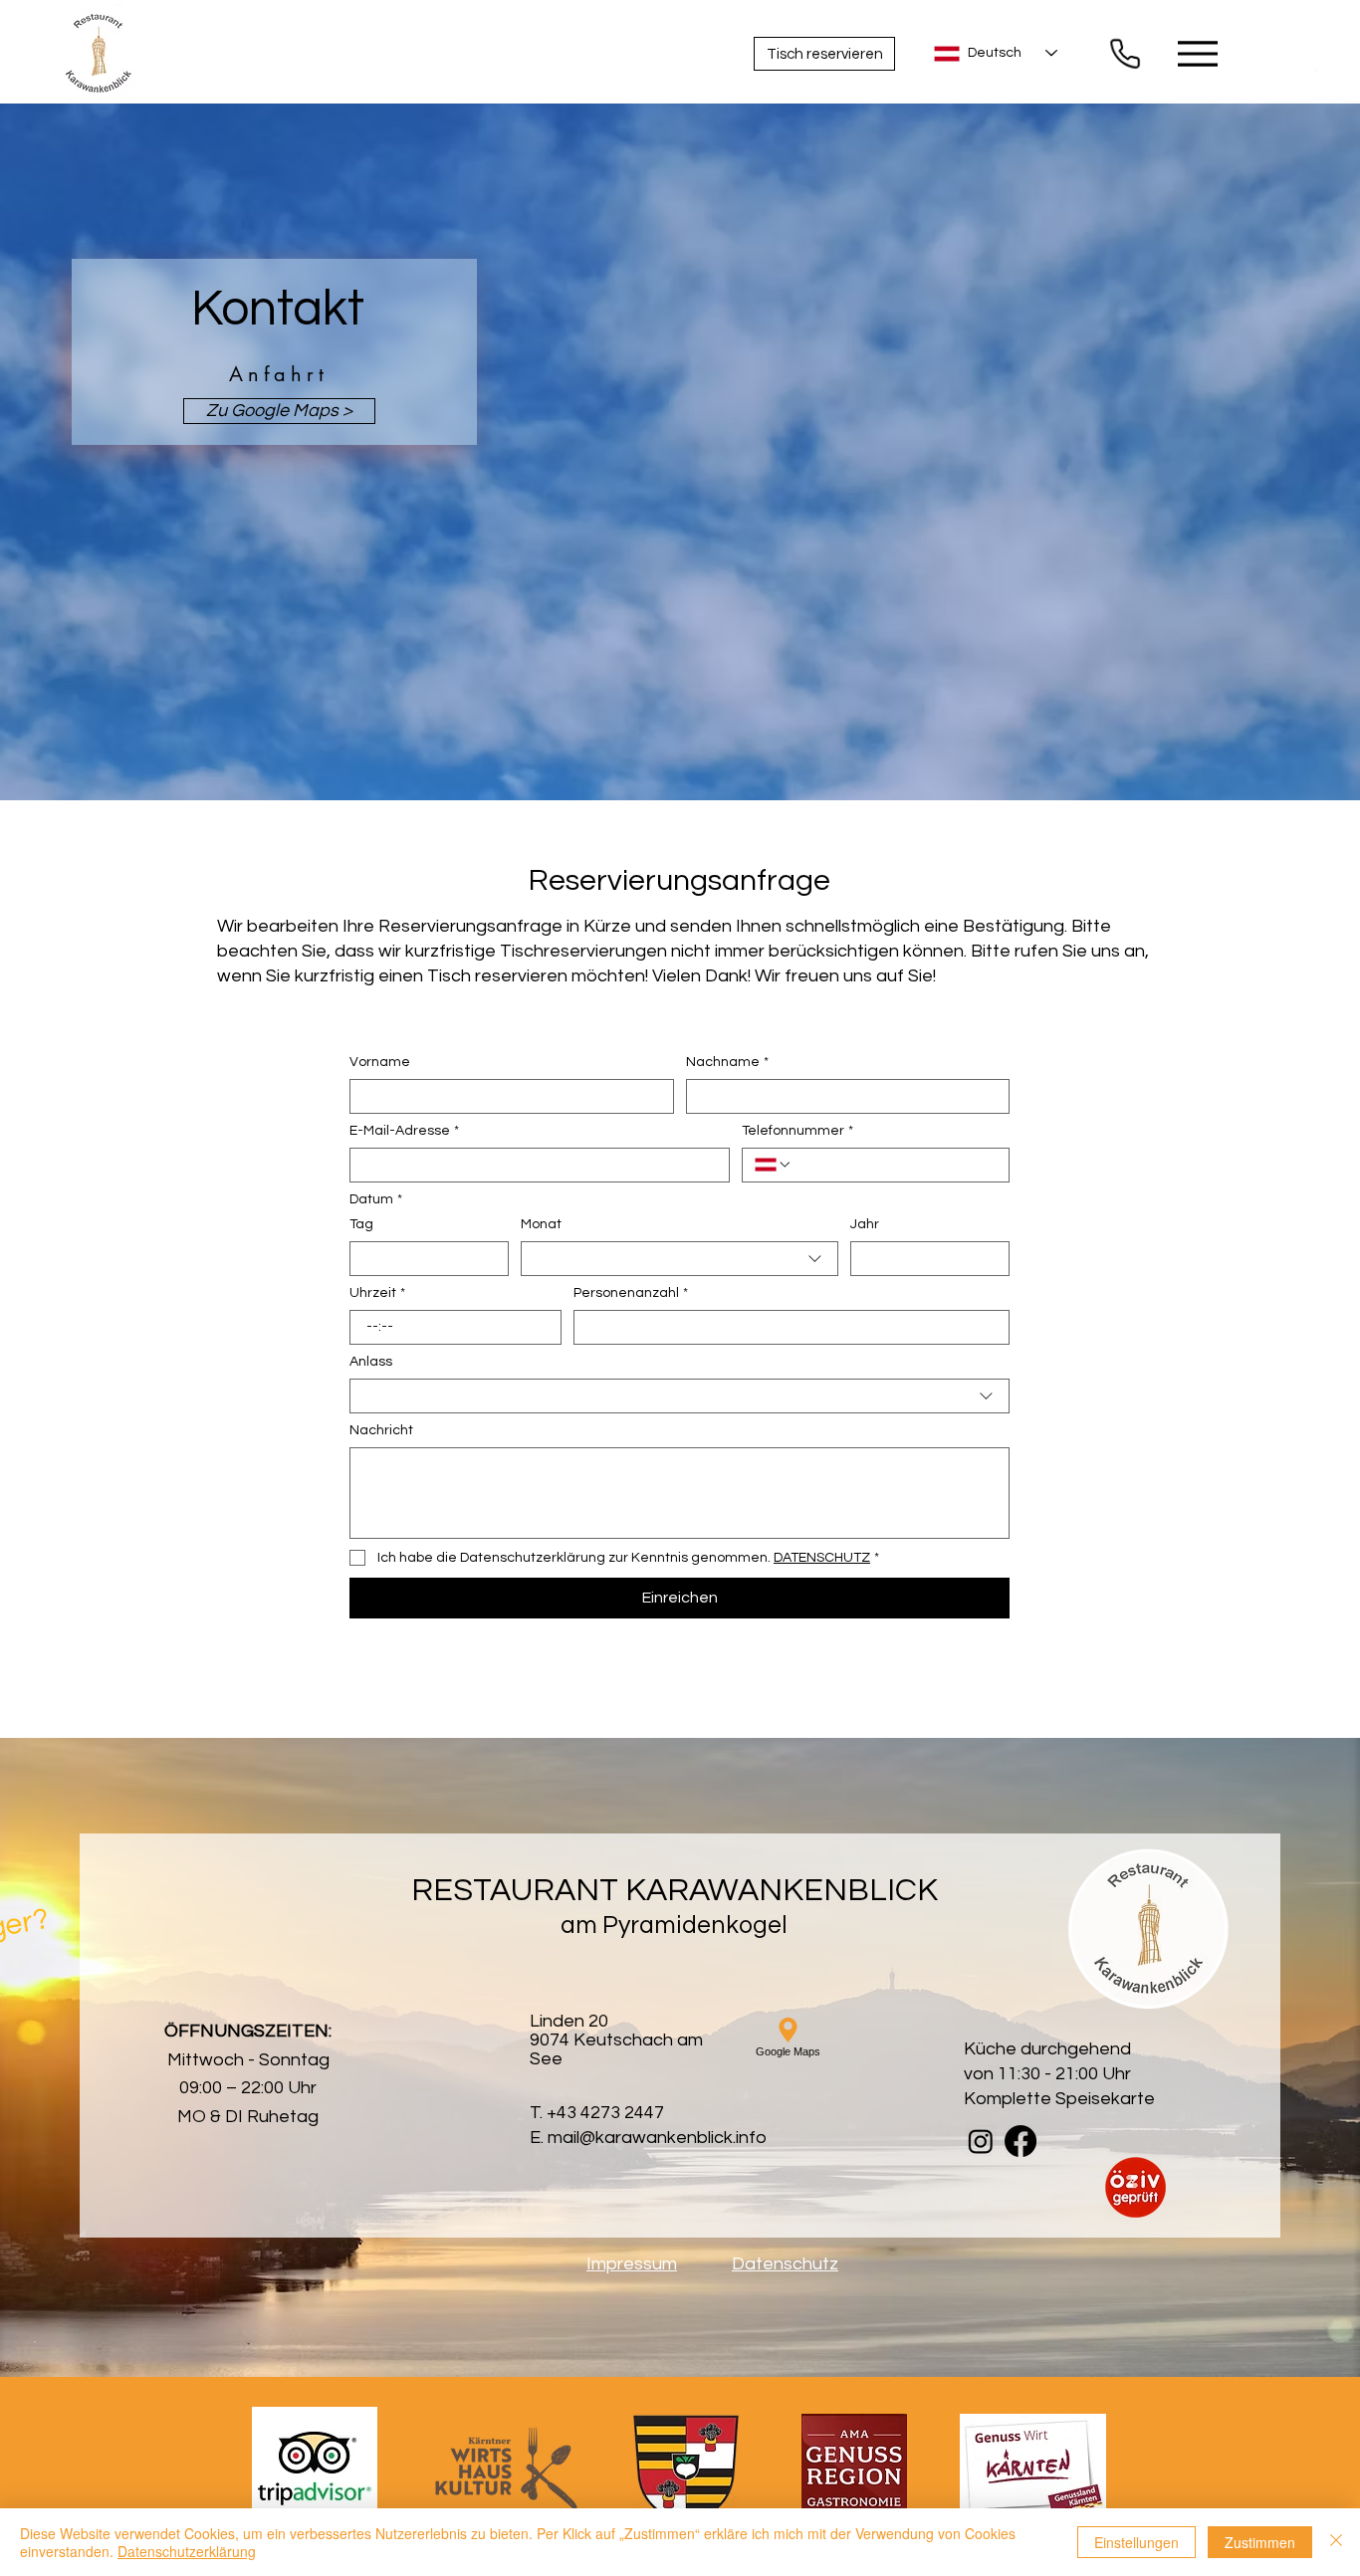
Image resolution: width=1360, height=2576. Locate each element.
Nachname (727, 1062)
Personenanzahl (631, 1293)
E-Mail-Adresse (404, 1131)
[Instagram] (1327, 81)
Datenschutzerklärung (187, 2551)
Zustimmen (1260, 2542)
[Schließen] (1336, 2542)
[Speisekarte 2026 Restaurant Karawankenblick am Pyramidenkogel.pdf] (1125, 53)
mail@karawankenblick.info (657, 2138)
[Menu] (1197, 53)
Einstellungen (1136, 2542)
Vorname (380, 1062)
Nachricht (381, 1430)
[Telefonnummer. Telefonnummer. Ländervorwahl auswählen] (774, 1165)
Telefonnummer (797, 1131)
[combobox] (680, 1259)
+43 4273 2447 (605, 2113)
